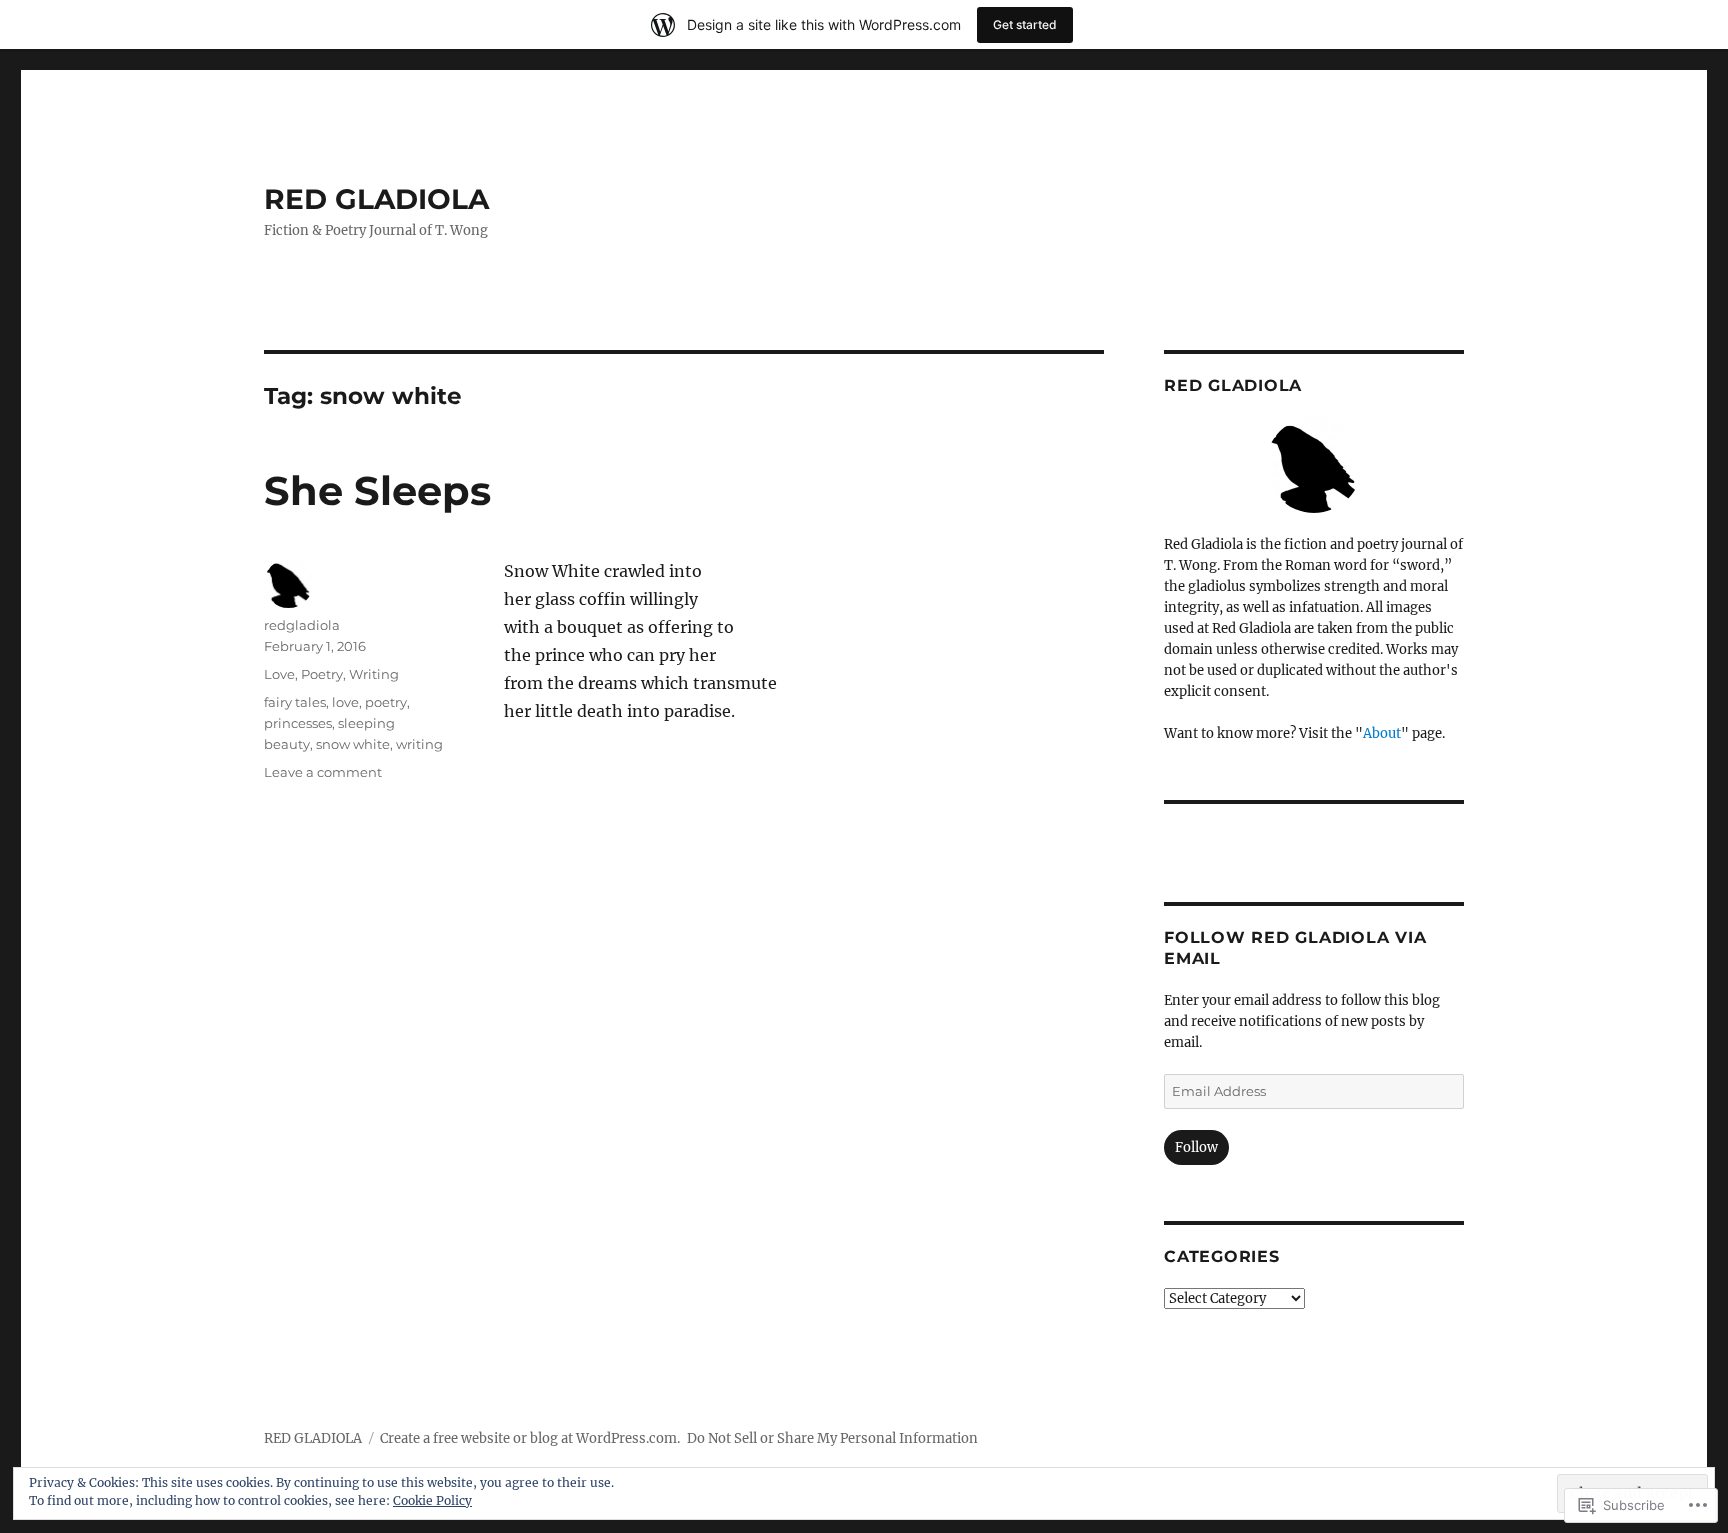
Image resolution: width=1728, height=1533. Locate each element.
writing (419, 744)
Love (279, 674)
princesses (298, 723)
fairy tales (295, 702)
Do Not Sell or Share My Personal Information (832, 1438)
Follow (1196, 1147)
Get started (1025, 24)
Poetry (322, 674)
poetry (386, 702)
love (345, 702)
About (1382, 733)
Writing (374, 674)
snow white (353, 744)
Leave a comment (323, 772)
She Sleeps (377, 490)
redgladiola (302, 625)
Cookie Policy (432, 1500)
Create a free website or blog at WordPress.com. (530, 1438)
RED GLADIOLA (376, 199)
